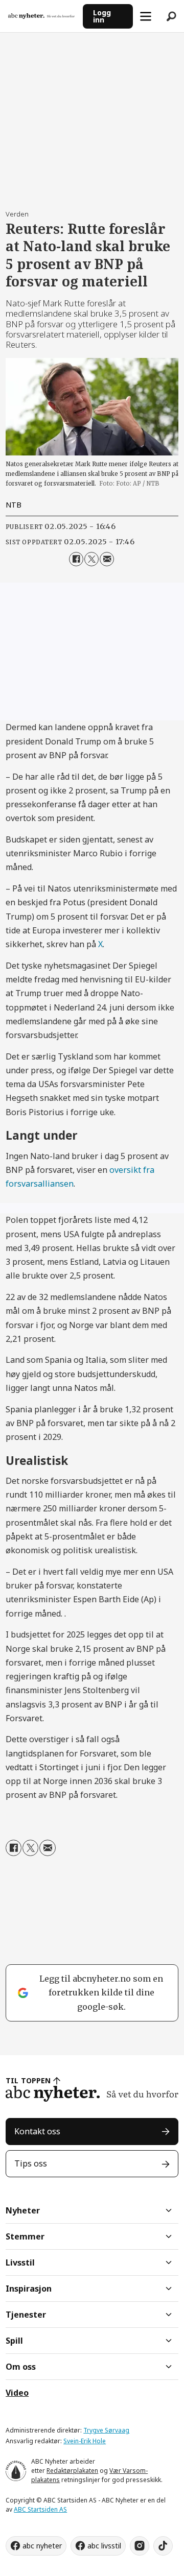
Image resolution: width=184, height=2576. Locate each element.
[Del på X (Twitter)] (91, 559)
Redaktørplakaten (72, 2471)
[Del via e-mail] (107, 559)
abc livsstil (104, 2546)
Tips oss (31, 2163)
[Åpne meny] (146, 16)
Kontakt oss (37, 2131)
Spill (14, 2341)
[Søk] (171, 16)
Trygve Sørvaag (106, 2430)
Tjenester (26, 2315)
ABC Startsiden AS (40, 2509)
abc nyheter (42, 2546)
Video (17, 2393)
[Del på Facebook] (76, 559)
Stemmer (25, 2236)
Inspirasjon (29, 2289)
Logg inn (102, 16)
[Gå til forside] (41, 16)
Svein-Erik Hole (85, 2441)
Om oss (21, 2367)
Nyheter (23, 2210)
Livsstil (20, 2262)
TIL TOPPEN (28, 2080)
